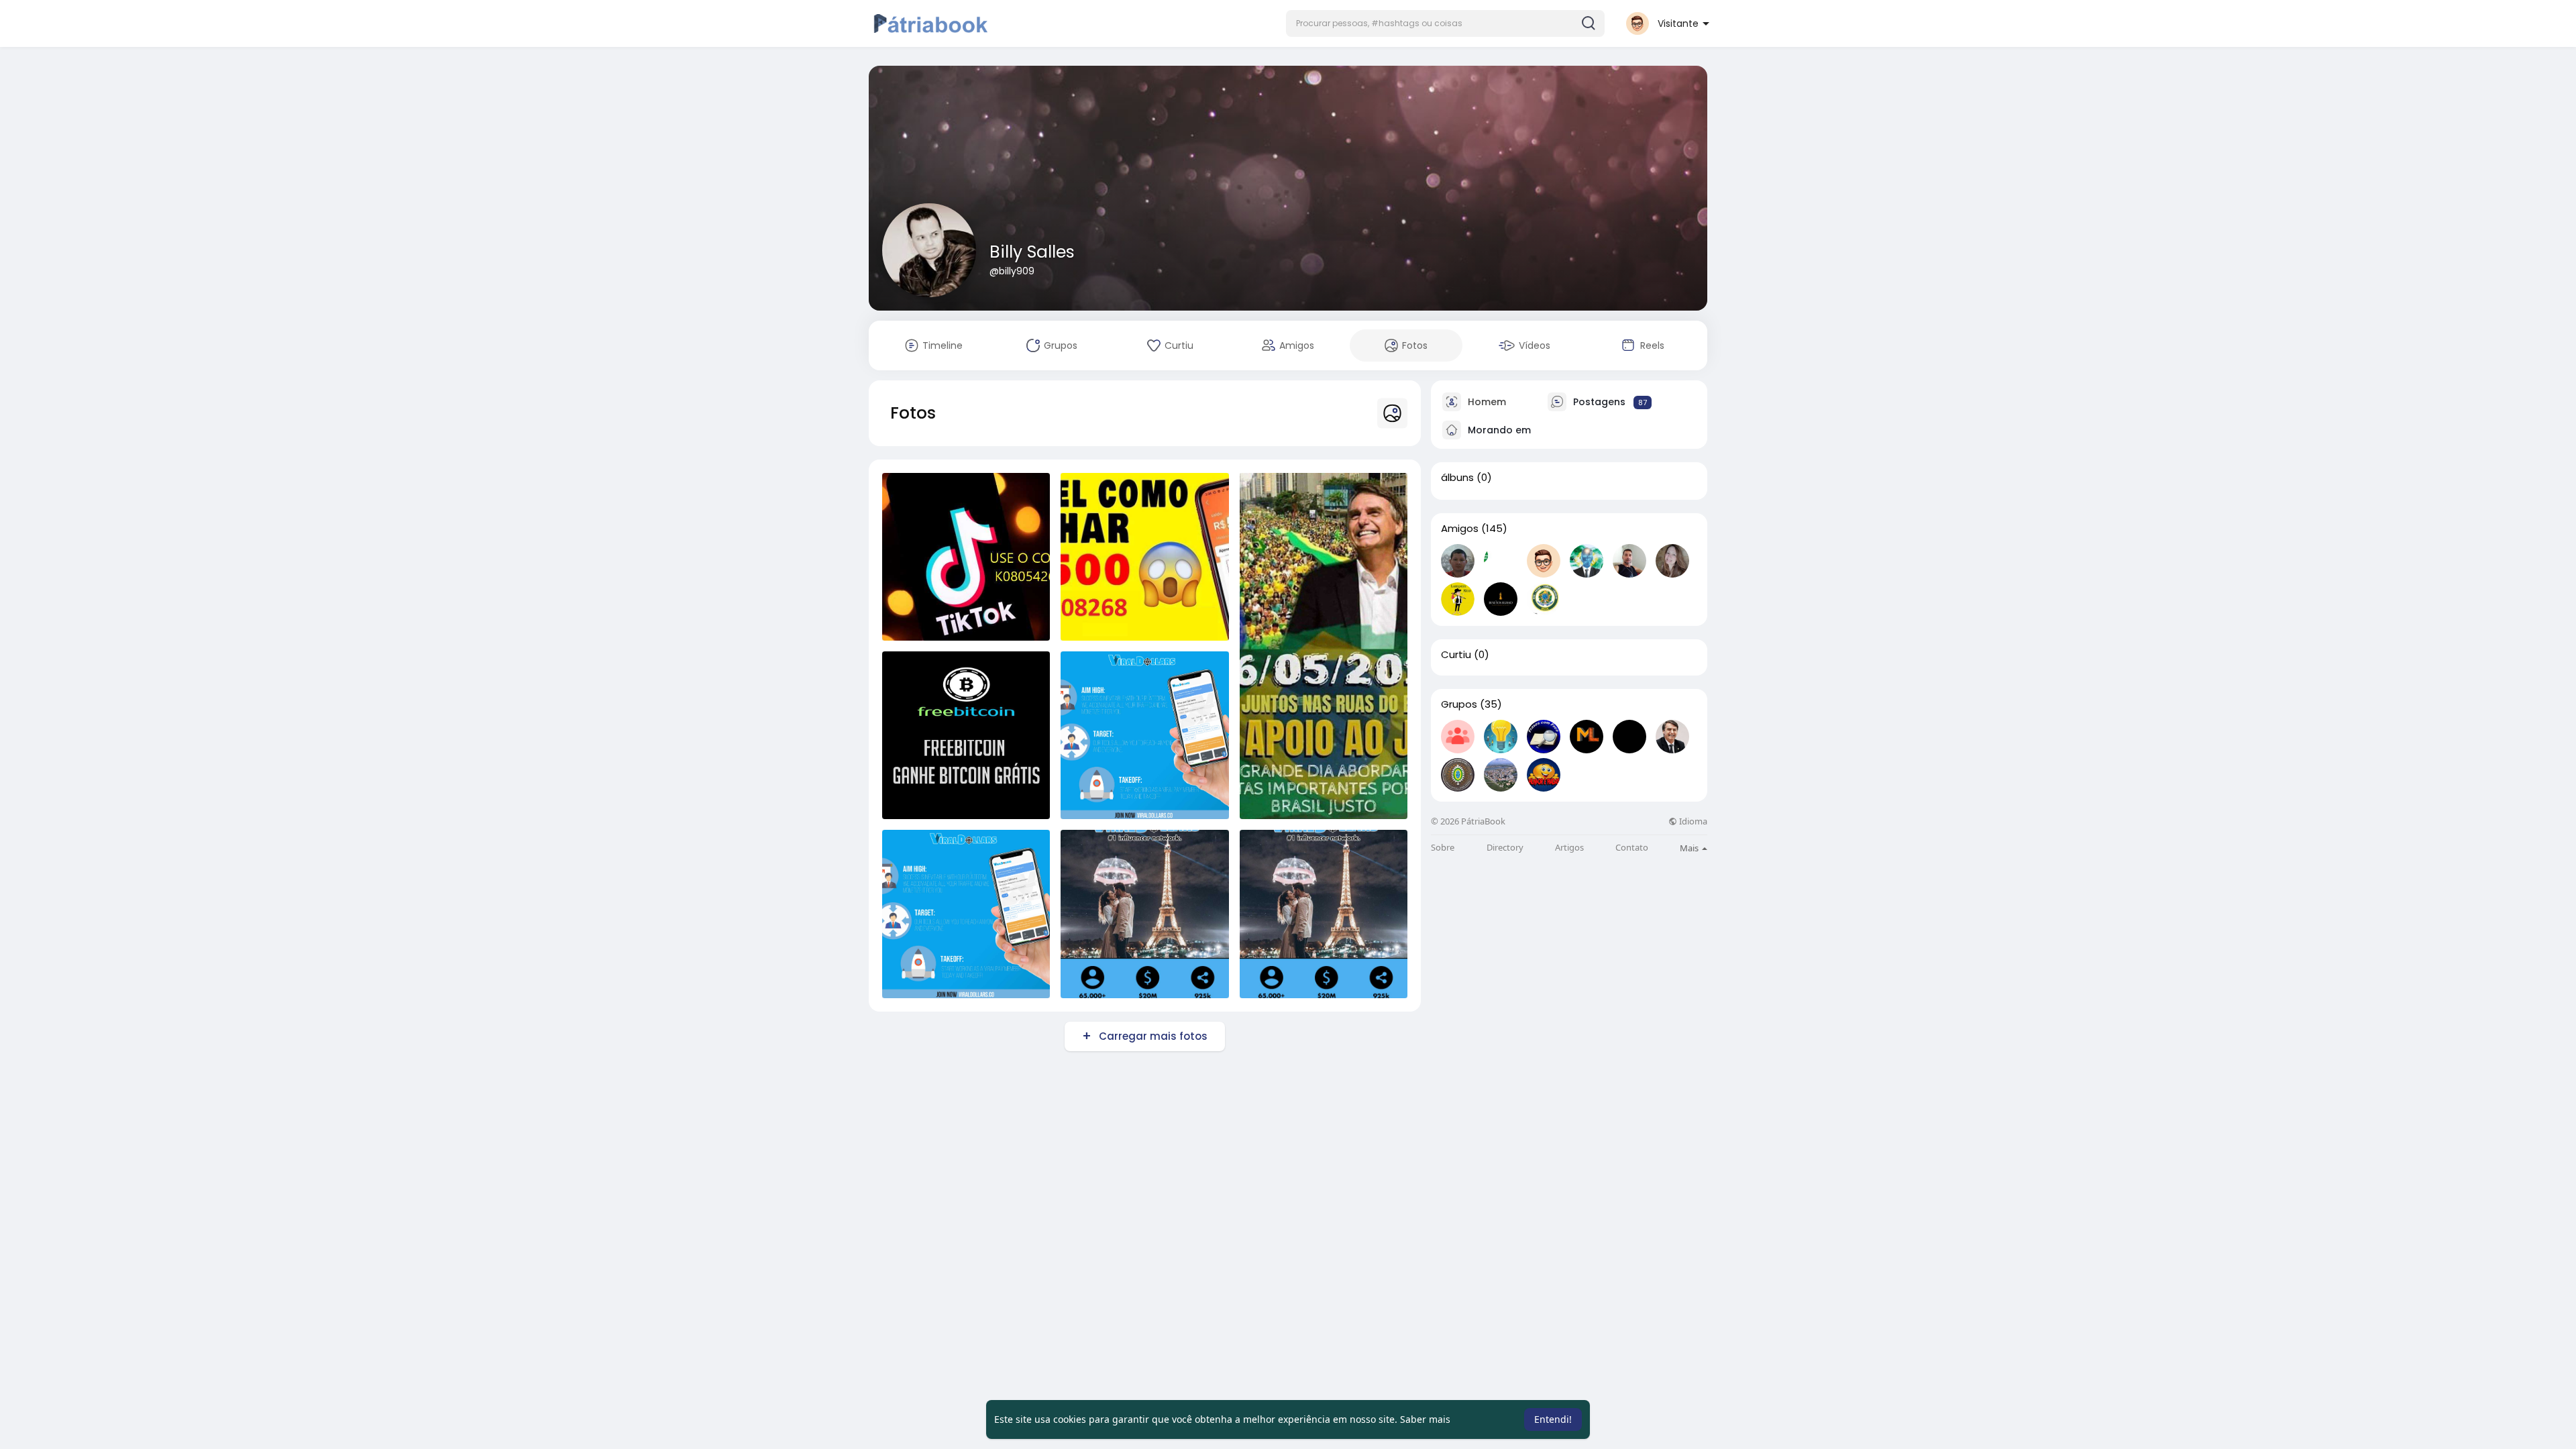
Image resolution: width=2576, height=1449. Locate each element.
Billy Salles (1032, 252)
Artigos (1569, 848)
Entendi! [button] (1553, 1419)
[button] (1445, 23)
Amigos (1460, 529)
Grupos (1459, 704)
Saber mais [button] (1425, 1419)
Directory (1505, 848)
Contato (1632, 848)
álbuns (1457, 478)
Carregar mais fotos (1153, 1036)
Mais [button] (1690, 848)
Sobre (1443, 848)
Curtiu (1456, 655)
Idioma (1692, 821)
